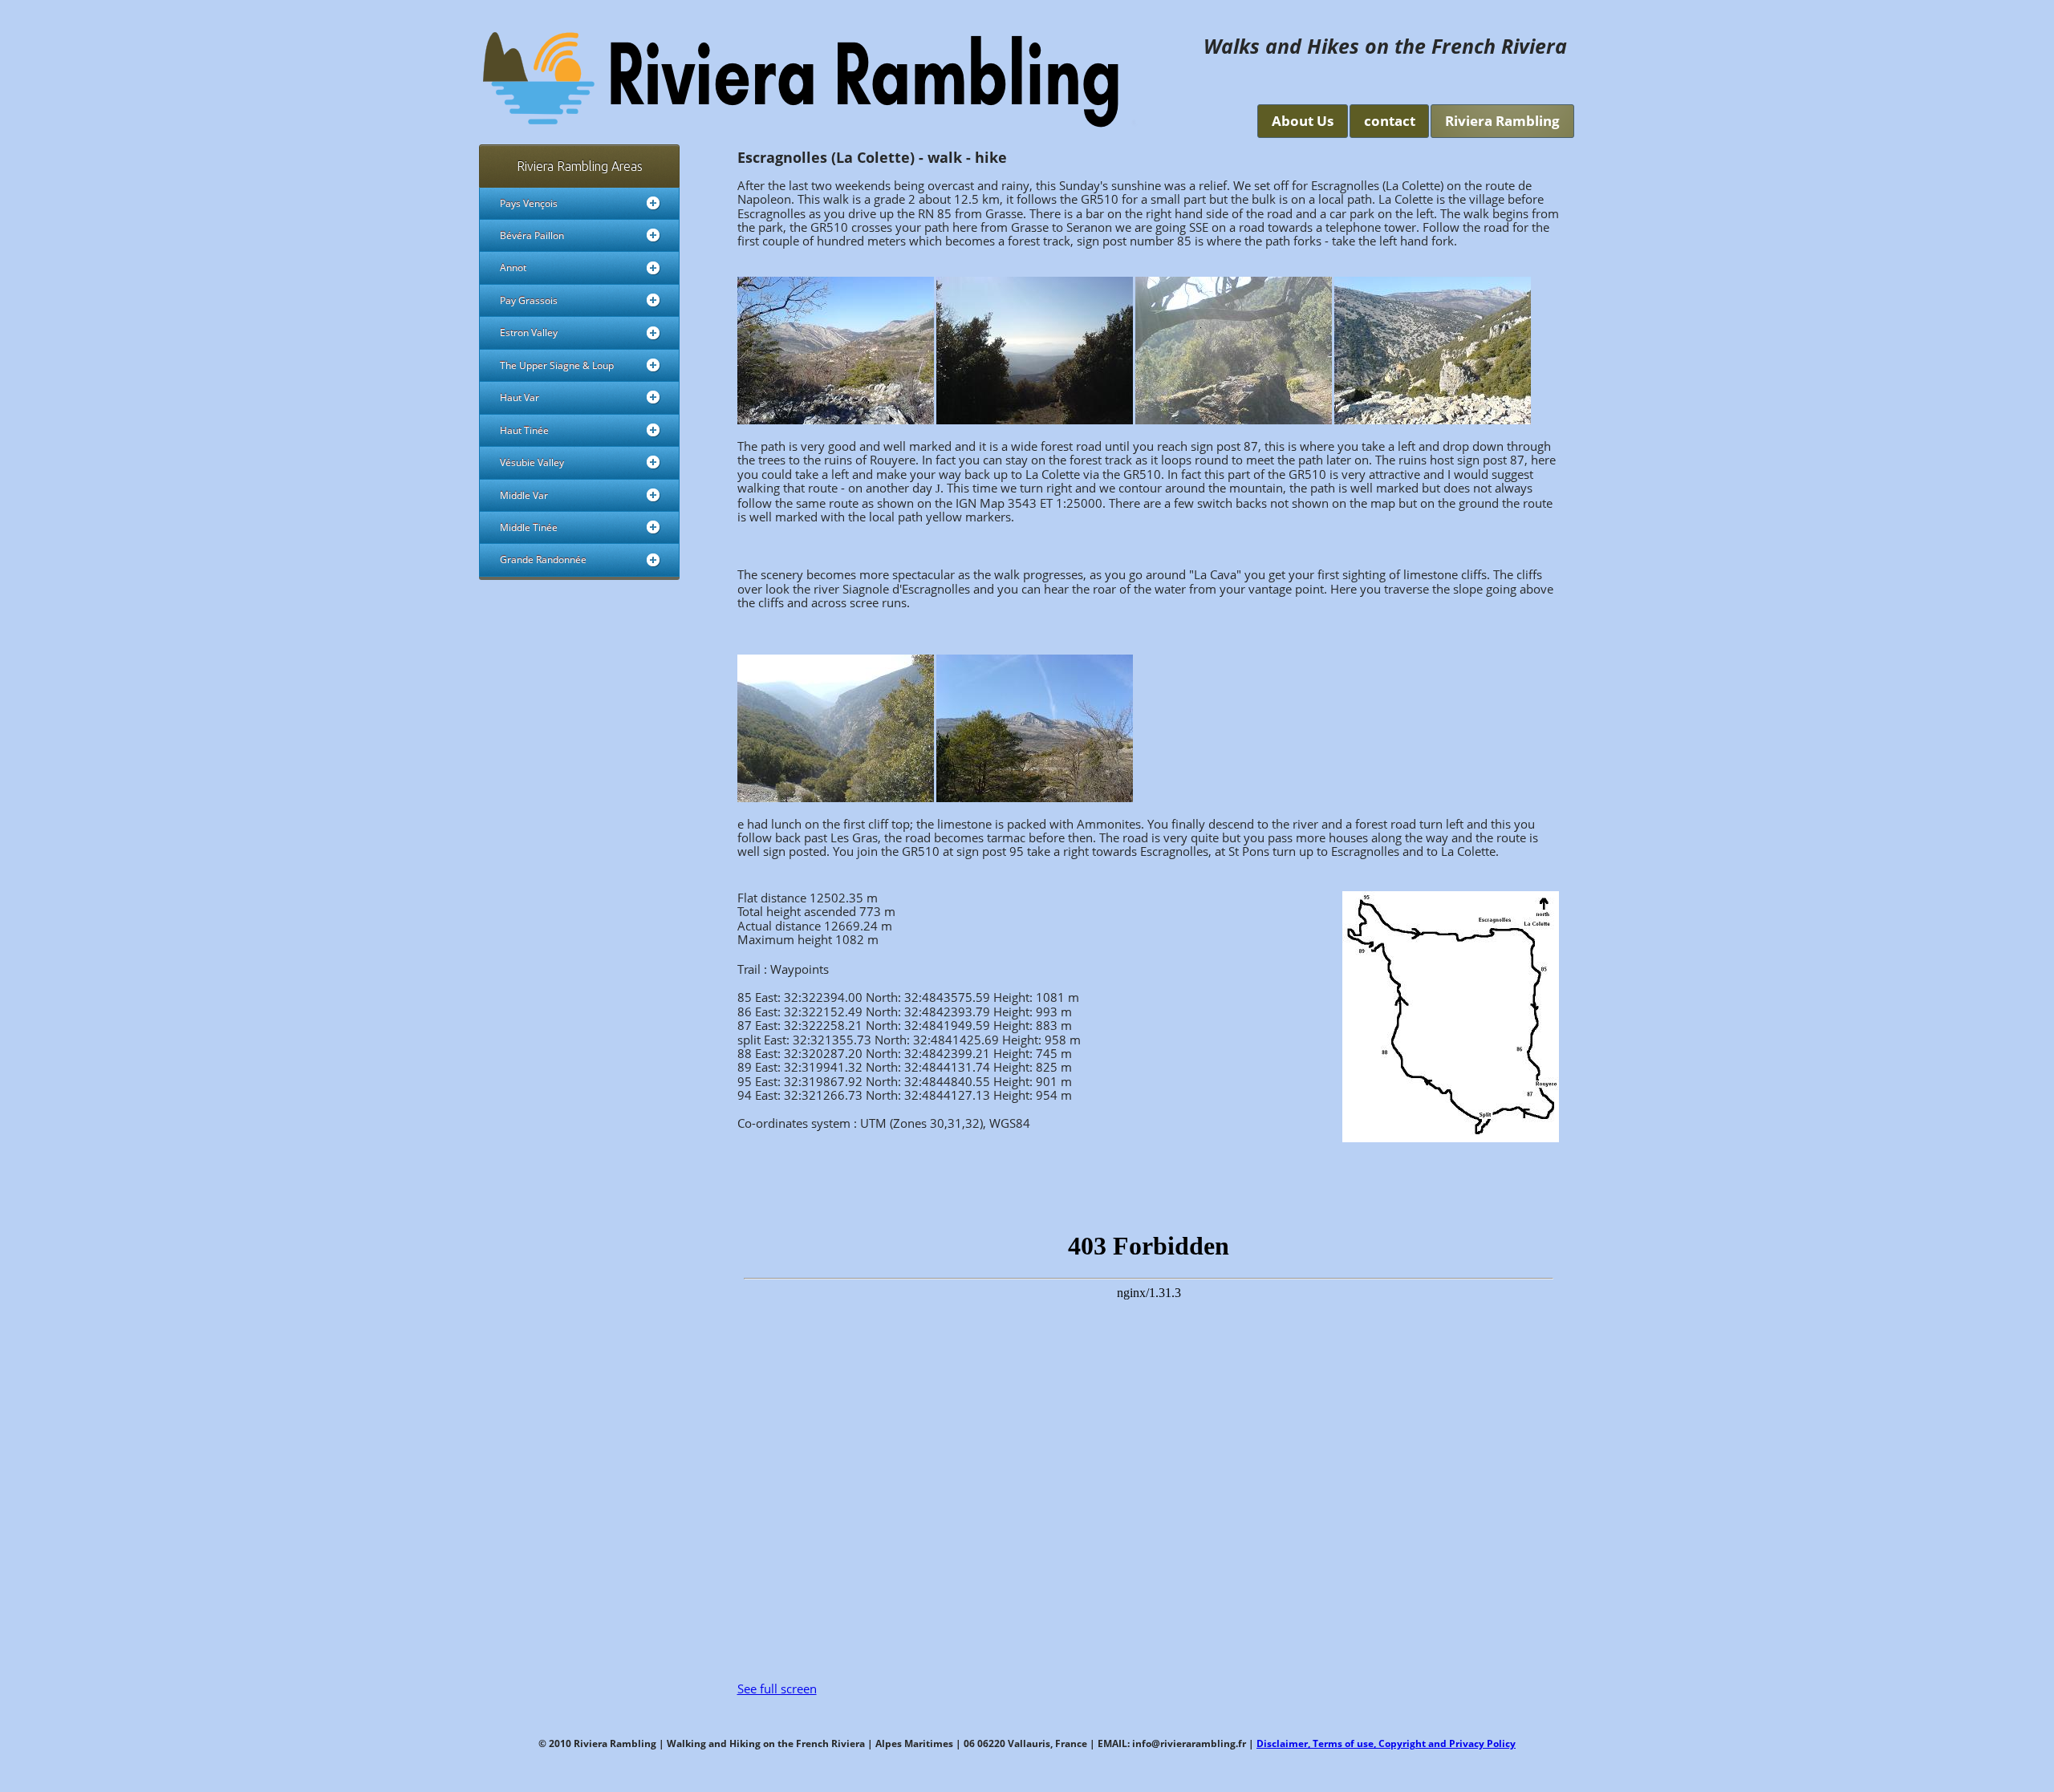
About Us (1303, 121)
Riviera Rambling (1502, 121)
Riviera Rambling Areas (580, 166)
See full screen (777, 1689)
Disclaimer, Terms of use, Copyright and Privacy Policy (1386, 1743)
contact (1390, 121)
